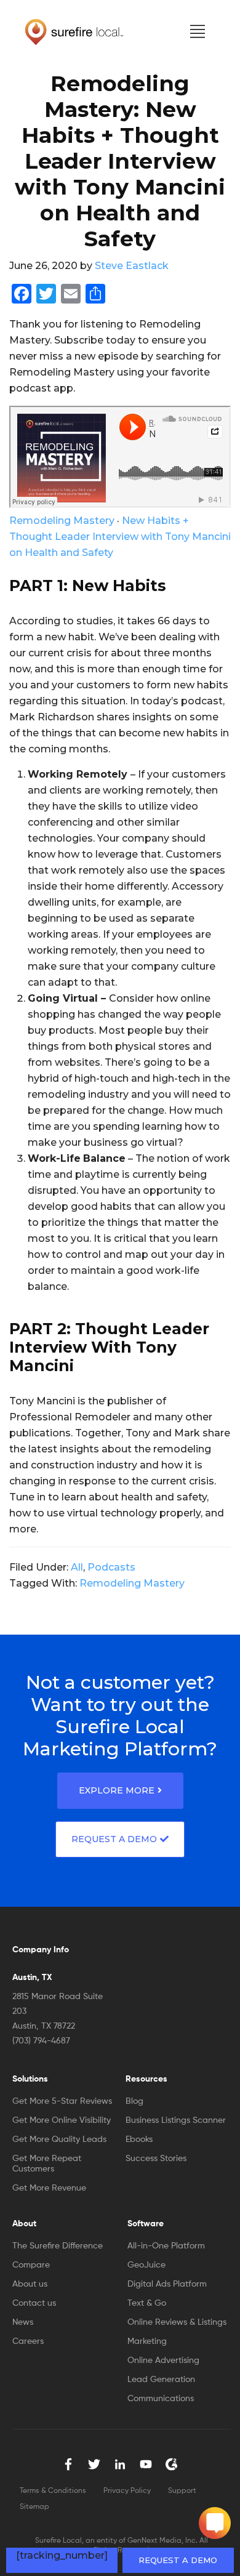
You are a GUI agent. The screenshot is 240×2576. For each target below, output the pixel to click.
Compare (31, 2265)
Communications (161, 2399)
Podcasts (111, 1567)
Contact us (34, 2303)
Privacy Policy (127, 2491)
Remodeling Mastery (62, 521)
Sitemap (34, 2507)
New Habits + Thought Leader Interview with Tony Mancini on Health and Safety (120, 537)
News (23, 2322)
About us (30, 2284)
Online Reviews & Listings (177, 2322)
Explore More (117, 1790)
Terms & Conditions (53, 2491)
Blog (134, 2101)
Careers (28, 2341)
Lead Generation (161, 2380)
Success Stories (156, 2159)
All (77, 1567)
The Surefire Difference (58, 2246)
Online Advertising (163, 2361)
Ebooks (139, 2139)
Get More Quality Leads (59, 2139)
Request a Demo (178, 2560)
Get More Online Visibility (62, 2120)
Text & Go (147, 2303)
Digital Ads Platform (167, 2284)
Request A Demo (114, 1839)
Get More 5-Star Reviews (62, 2101)
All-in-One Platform (166, 2246)
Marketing (147, 2341)
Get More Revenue (49, 2188)
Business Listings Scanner (176, 2120)
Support (182, 2491)
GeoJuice (146, 2265)
